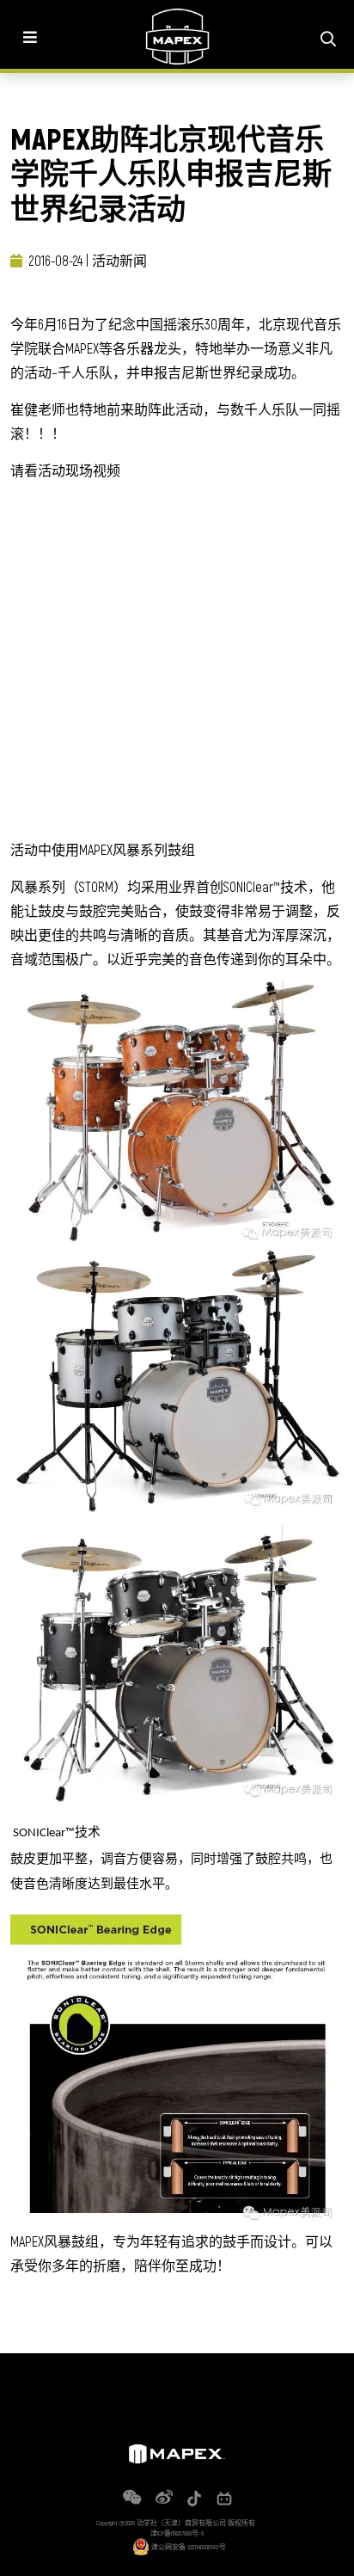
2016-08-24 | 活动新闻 (88, 260)
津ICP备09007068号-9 (177, 2533)
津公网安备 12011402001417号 (188, 2547)
